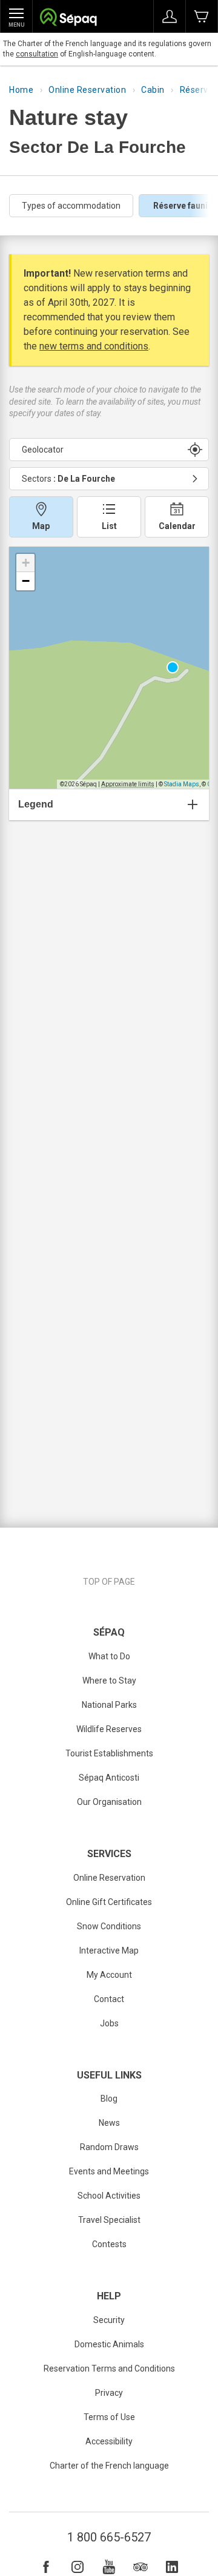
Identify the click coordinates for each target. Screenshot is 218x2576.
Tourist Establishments (109, 1753)
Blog (109, 2099)
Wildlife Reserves (109, 1729)
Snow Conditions (109, 1926)
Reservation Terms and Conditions (109, 2369)
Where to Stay (109, 1681)
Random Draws (109, 2147)
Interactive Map (109, 1951)
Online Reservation (87, 90)
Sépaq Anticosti (109, 1778)
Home (21, 90)
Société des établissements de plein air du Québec (68, 19)
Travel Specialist (109, 2220)
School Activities (109, 2196)
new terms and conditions (94, 346)
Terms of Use (109, 2417)
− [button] (26, 581)
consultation (37, 54)
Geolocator (43, 450)
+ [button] (26, 563)
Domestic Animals (109, 2344)
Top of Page (109, 1582)
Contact (109, 1999)
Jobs (109, 2023)
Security (109, 2320)
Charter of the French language (109, 2466)
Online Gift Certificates (109, 1902)
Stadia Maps (182, 784)
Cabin (153, 90)
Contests (109, 2244)
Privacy (109, 2393)
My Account (109, 1975)
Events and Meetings (109, 2171)
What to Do (109, 1656)
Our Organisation (109, 1802)
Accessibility (109, 2441)
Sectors (68, 479)
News (109, 2123)
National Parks (109, 1705)
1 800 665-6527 (109, 2537)
